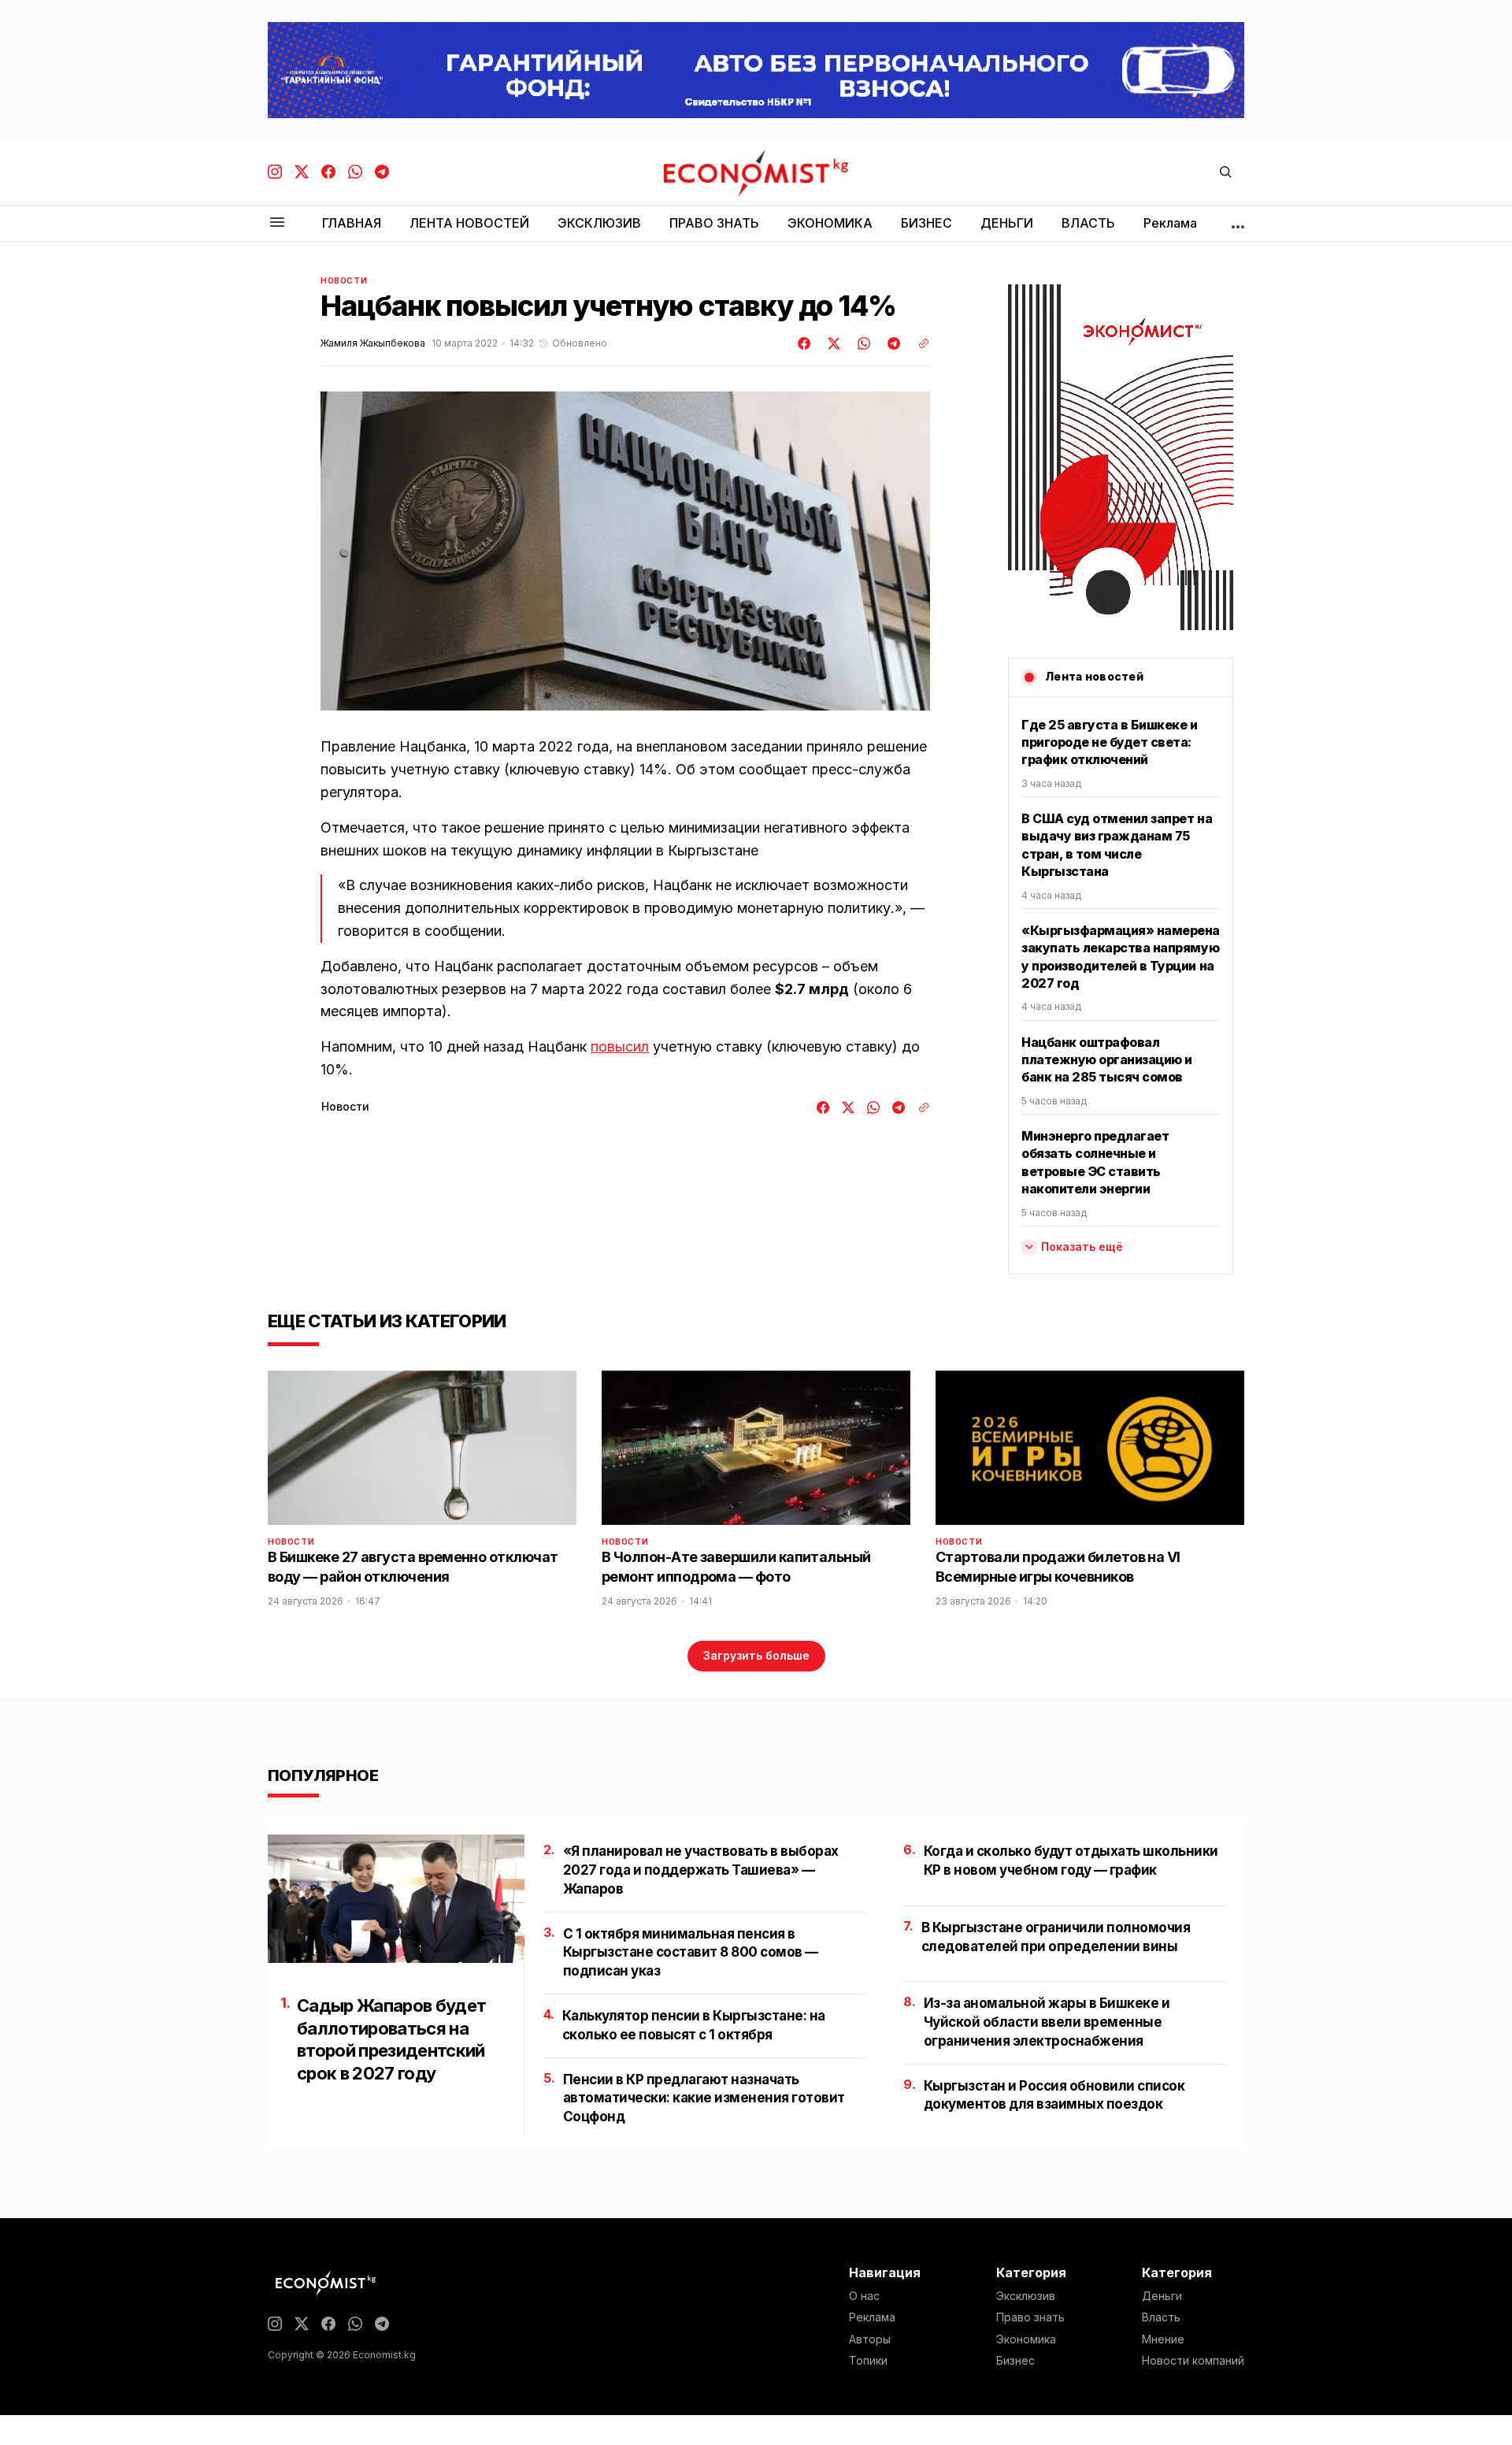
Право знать (1030, 2317)
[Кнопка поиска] (1225, 173)
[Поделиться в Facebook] (805, 343)
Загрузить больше (756, 1655)
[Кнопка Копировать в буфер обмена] (918, 343)
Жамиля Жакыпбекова (373, 343)
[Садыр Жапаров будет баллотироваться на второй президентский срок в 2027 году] (396, 1899)
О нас (864, 2296)
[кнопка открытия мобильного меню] (277, 223)
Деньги (1162, 2296)
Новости (344, 280)
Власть (1161, 2317)
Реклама (872, 2317)
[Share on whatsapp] (862, 343)
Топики (868, 2361)
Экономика (1026, 2339)
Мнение (1163, 2339)
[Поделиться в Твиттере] (832, 343)
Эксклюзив (1026, 2296)
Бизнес (1015, 2361)
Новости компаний (1193, 2361)
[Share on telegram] (891, 343)
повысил (620, 1046)
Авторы (870, 2339)
